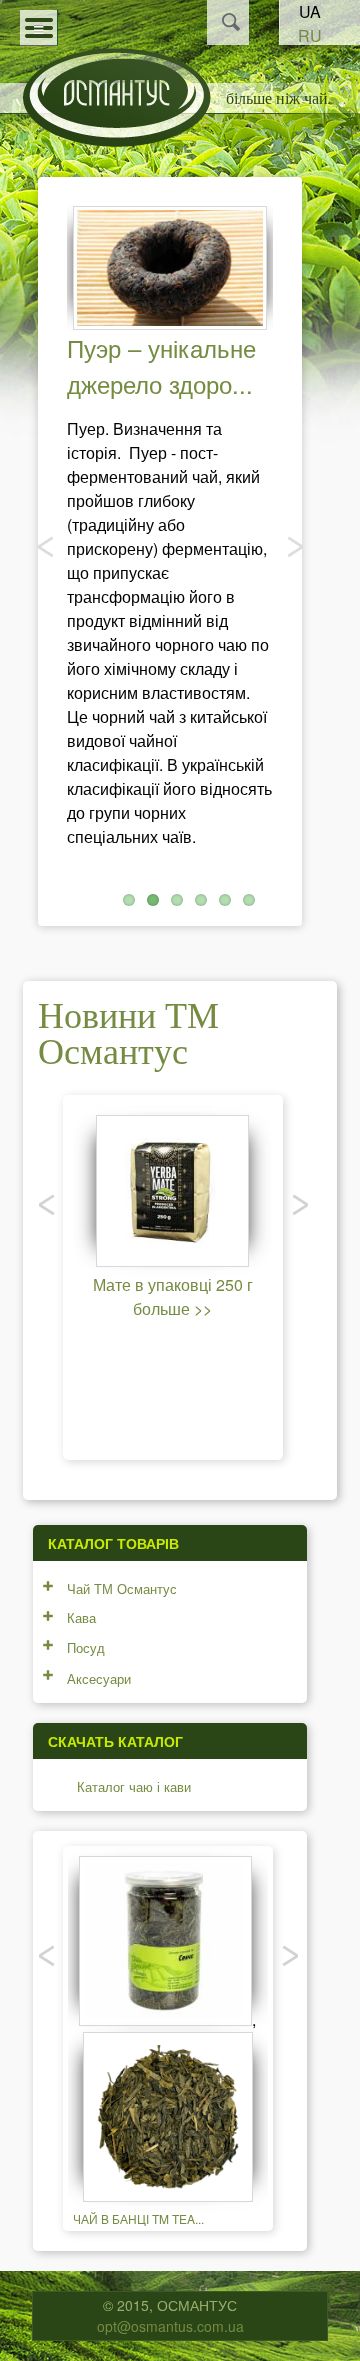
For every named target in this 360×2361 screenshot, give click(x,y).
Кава (81, 1617)
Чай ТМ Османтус (122, 1588)
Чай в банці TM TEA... (138, 2218)
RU (310, 35)
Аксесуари (99, 1678)
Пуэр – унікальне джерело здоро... (161, 365)
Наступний (293, 546)
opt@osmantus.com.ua (170, 2326)
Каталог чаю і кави (134, 1786)
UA (310, 11)
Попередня (47, 546)
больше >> (172, 1308)
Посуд (86, 1647)
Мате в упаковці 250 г (173, 1284)
